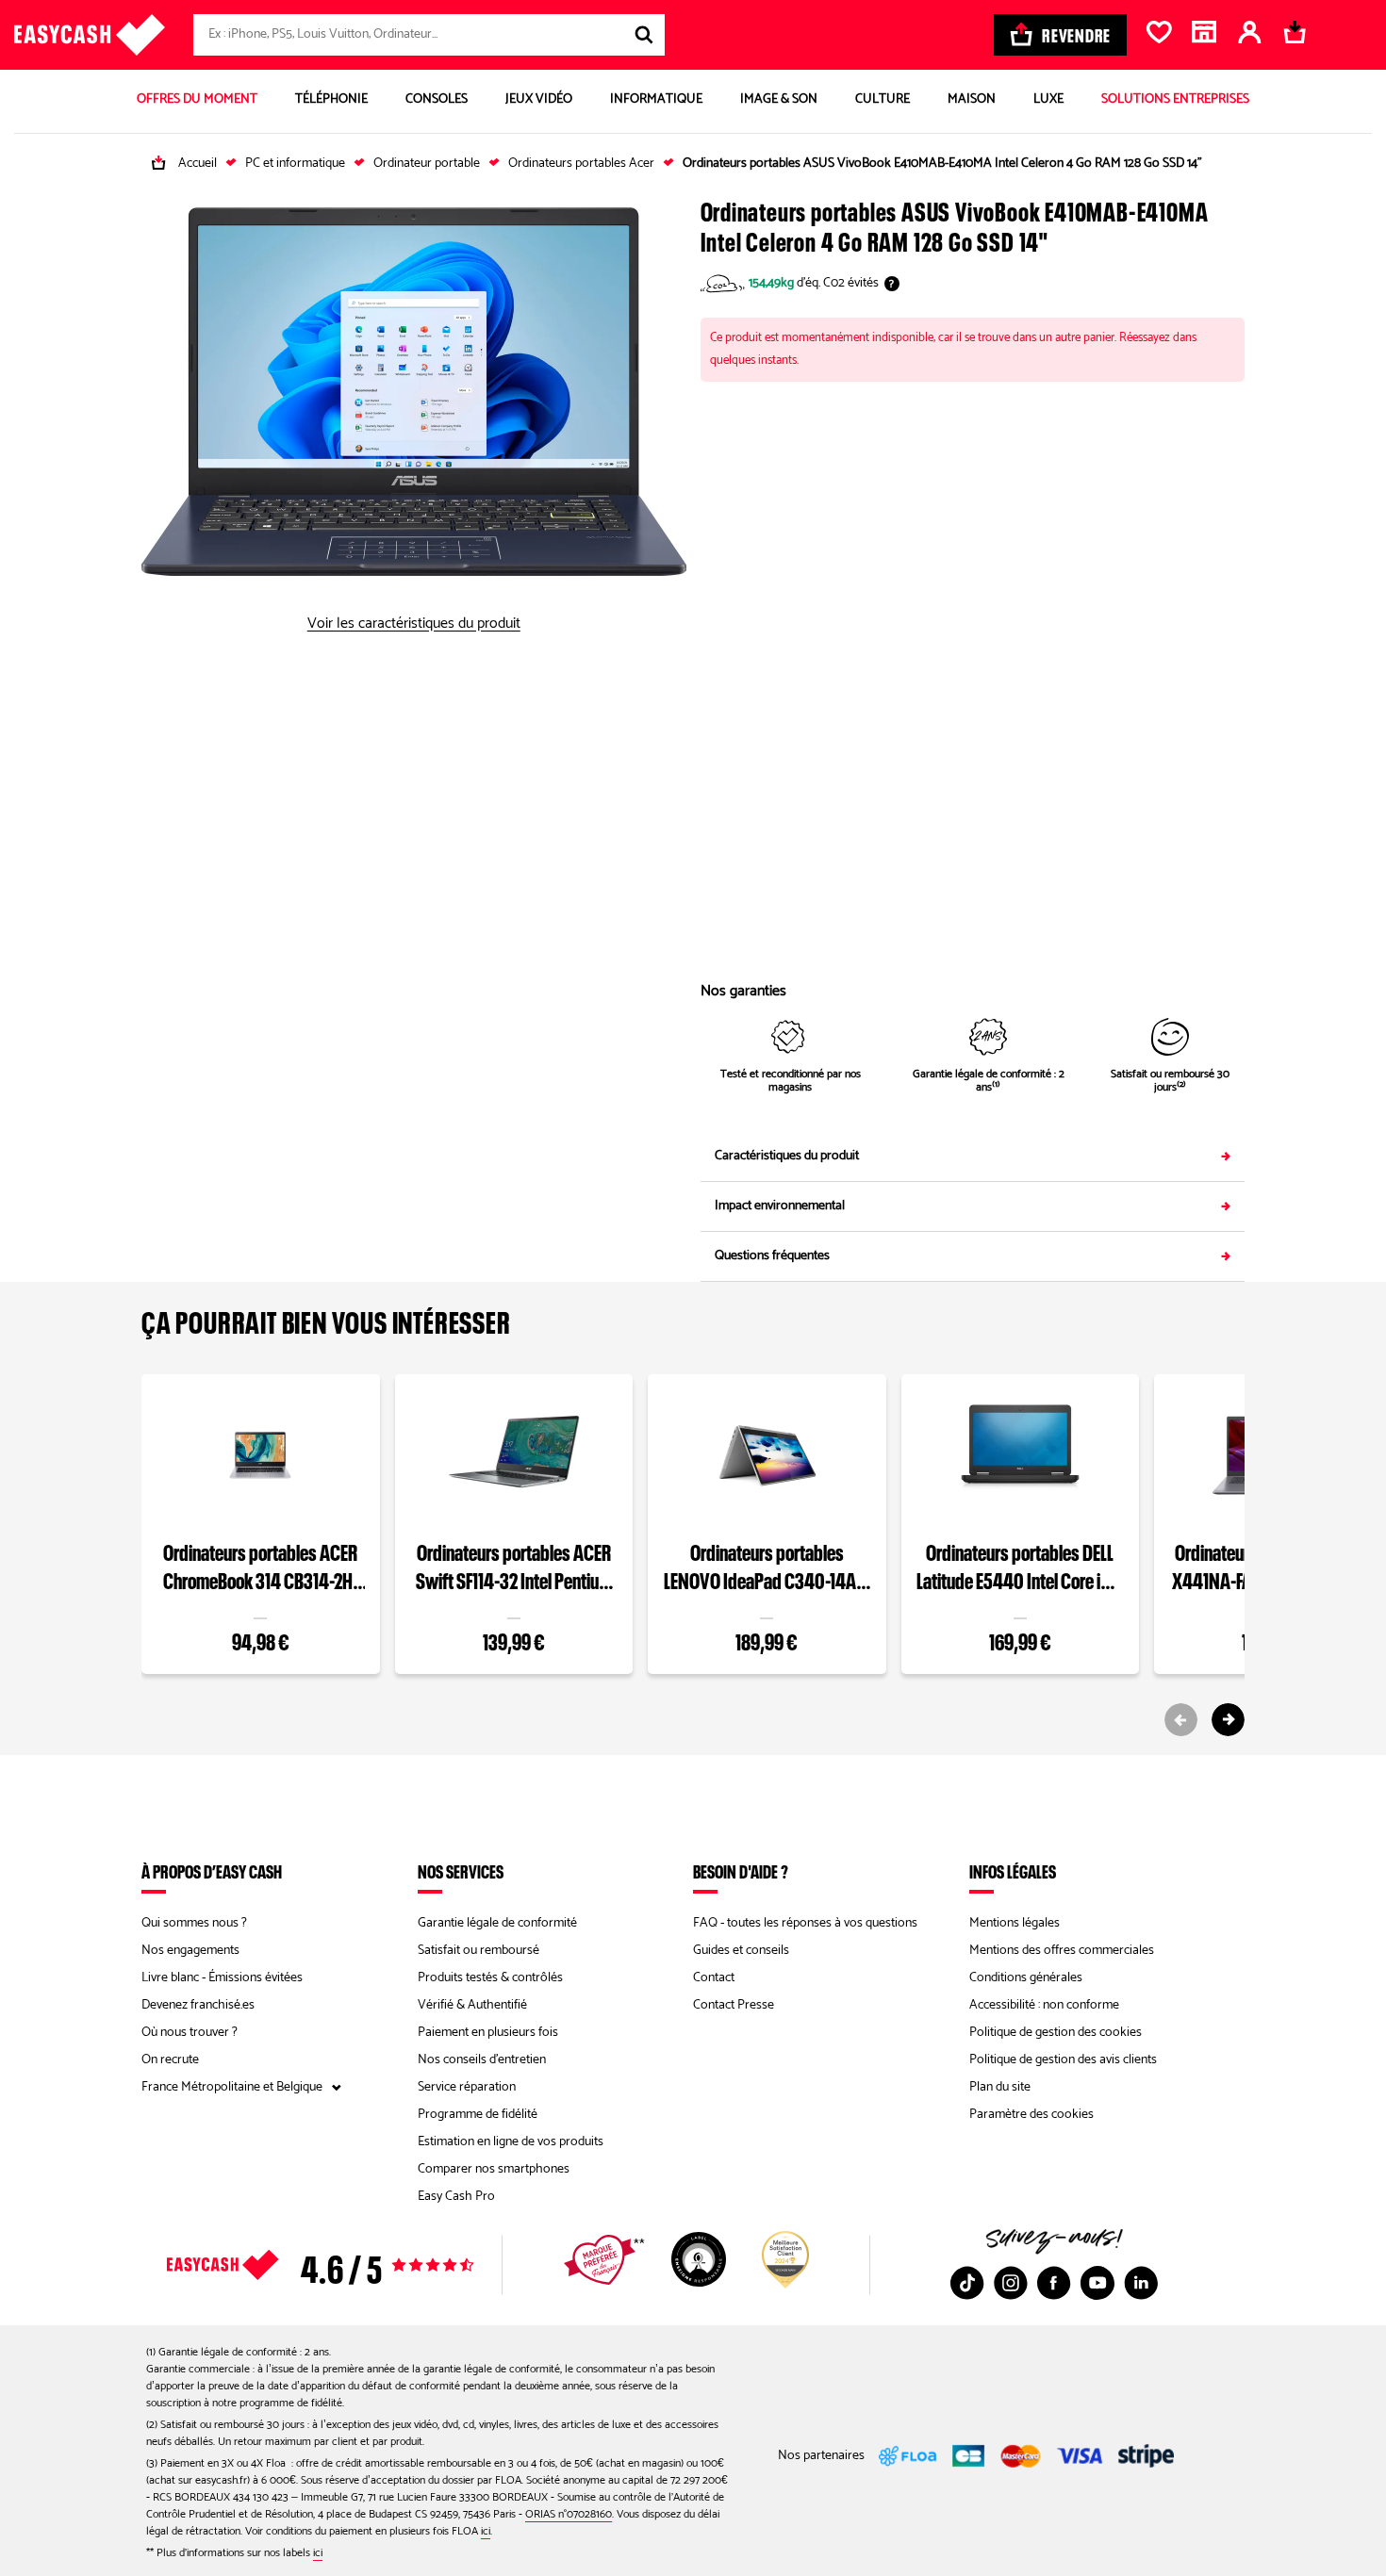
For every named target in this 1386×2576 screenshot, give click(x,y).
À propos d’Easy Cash (212, 1871)
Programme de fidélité (478, 2115)
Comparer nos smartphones (494, 2169)
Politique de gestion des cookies (1056, 2033)
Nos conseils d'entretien (482, 2060)
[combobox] (429, 35)
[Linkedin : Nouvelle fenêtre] (1141, 2283)
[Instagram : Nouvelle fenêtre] (1011, 2283)
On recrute (170, 2060)
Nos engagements (190, 1951)
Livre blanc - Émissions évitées (222, 1978)
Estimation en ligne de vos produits (511, 2142)
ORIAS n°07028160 (569, 2514)
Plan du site (1000, 2087)
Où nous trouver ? (190, 2033)
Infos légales (1013, 1871)
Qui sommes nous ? (194, 1923)
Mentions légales (1015, 1923)
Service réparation (467, 2087)
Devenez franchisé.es (198, 2005)
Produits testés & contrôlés (490, 1978)
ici (486, 2531)
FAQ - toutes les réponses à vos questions (805, 1923)
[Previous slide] (1181, 1720)
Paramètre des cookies (1031, 2115)
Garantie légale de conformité (497, 1923)
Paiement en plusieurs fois (488, 2033)
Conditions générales (1026, 1978)
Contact (714, 1978)
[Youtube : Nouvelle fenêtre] (1097, 2283)
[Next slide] (1228, 1720)
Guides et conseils (741, 1951)
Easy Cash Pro (456, 2197)
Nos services (461, 1871)
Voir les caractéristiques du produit (414, 624)
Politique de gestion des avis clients (1063, 2060)
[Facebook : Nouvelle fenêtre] (1054, 2283)
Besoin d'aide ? (741, 1871)
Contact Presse (734, 2005)
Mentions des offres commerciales (1062, 1951)
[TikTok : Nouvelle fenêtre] (967, 2283)
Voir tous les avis (354, 2265)
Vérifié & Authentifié (472, 2005)
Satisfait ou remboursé (478, 1951)
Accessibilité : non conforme (1044, 2005)
